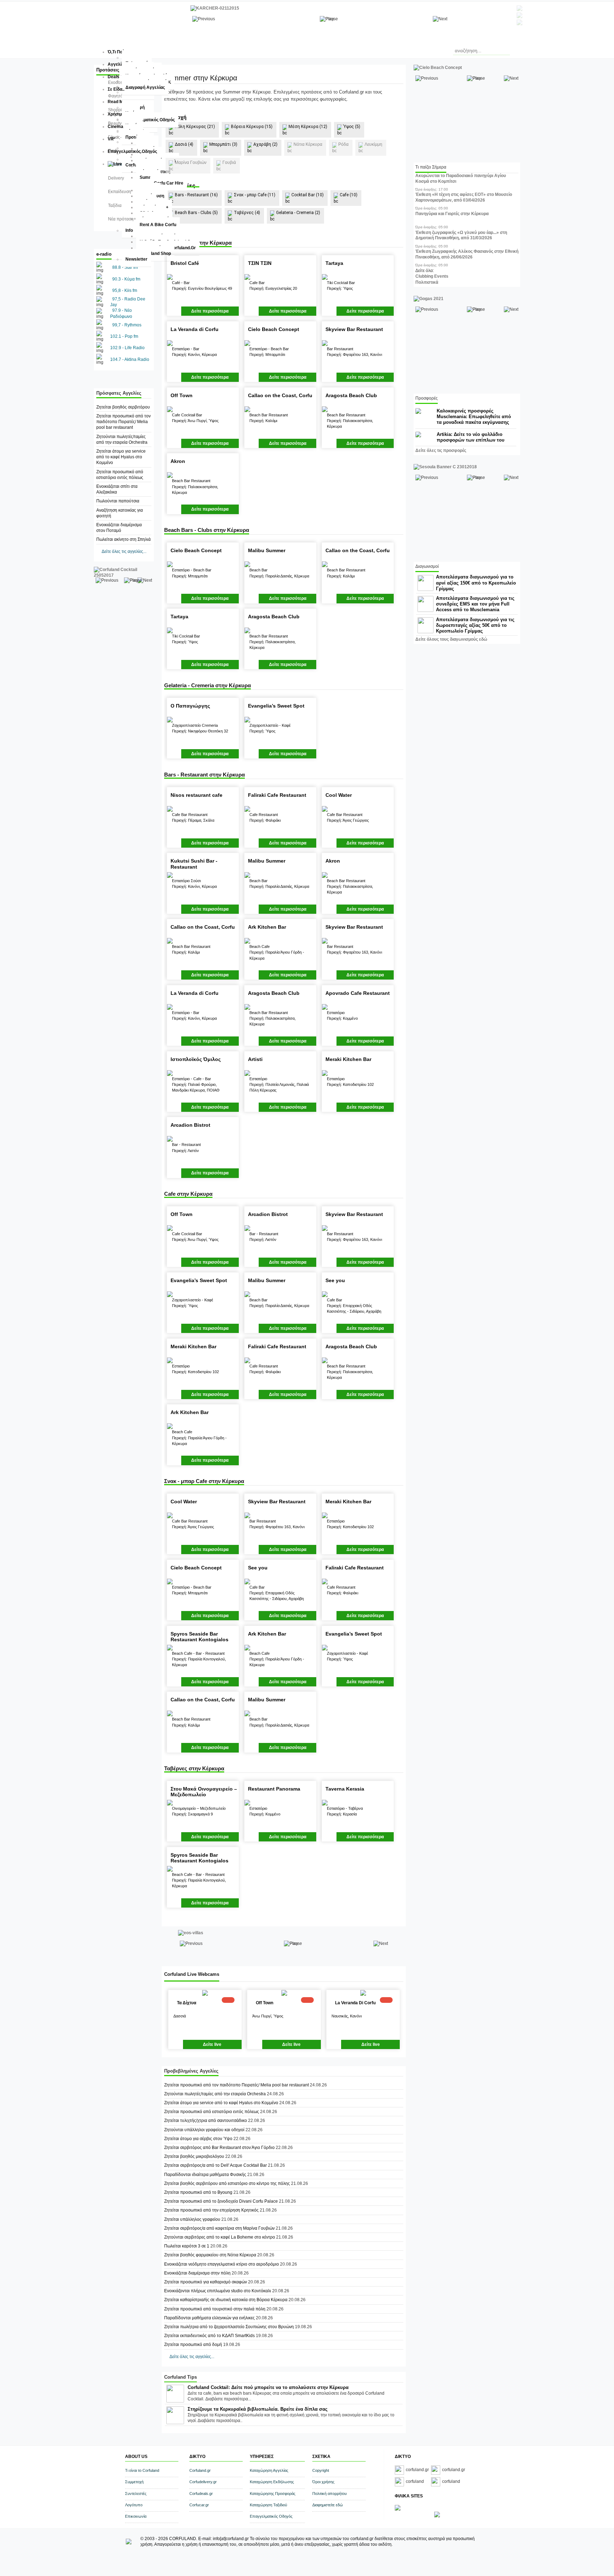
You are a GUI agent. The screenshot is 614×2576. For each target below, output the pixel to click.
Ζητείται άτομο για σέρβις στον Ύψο (198, 2139)
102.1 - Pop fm (124, 336)
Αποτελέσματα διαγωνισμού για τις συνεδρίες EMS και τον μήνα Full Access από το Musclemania (475, 604)
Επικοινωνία (136, 2516)
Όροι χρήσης (323, 2482)
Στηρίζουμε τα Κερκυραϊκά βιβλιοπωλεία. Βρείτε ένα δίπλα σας (258, 2409)
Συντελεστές (136, 2494)
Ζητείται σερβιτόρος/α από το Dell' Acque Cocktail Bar (216, 2165)
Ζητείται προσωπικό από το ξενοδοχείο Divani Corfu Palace (221, 2201)
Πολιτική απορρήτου (330, 2494)
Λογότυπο (134, 2505)
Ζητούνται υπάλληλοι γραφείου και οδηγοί (204, 2130)
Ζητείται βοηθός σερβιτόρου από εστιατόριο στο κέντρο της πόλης (227, 2183)
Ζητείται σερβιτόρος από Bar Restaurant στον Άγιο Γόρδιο (219, 2148)
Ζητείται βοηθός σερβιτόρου (123, 407)
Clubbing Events (432, 276)
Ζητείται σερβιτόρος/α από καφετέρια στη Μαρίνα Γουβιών (219, 2228)
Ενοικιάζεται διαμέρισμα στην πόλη (198, 2273)
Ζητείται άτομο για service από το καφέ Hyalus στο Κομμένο (121, 457)
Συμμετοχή (134, 2482)
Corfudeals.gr (201, 2494)
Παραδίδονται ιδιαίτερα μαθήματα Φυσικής (205, 2175)
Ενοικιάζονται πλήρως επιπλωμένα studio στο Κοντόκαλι (218, 2291)
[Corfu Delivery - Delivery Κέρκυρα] (398, 2509)
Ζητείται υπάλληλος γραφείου (193, 2219)
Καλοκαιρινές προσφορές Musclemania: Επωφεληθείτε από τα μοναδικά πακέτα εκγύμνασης (474, 417)
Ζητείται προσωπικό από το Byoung (198, 2192)
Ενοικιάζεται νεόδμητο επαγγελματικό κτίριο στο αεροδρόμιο (222, 2264)
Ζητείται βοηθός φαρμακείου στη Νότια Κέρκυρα (210, 2255)
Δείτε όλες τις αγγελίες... (124, 551)
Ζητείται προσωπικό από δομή (193, 2345)
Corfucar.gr (199, 2505)
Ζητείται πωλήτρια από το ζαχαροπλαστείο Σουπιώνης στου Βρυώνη (229, 2327)
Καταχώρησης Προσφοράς (273, 2494)
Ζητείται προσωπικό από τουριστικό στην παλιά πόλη (215, 2309)
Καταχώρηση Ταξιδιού (268, 2505)
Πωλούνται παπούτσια (118, 501)
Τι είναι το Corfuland (142, 2470)
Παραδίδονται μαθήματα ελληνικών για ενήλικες (209, 2318)
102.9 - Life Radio (127, 348)
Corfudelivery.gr (203, 2482)
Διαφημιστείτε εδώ (328, 2505)
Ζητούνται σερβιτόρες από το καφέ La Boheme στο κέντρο (220, 2237)
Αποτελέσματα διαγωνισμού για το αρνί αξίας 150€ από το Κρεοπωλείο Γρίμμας (476, 583)
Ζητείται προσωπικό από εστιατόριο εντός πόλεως (212, 2112)
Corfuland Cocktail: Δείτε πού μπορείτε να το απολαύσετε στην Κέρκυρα (268, 2387)
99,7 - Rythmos (127, 325)
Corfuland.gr (200, 2470)
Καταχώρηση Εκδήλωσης (272, 2482)
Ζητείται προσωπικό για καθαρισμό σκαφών (206, 2282)
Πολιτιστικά (427, 282)
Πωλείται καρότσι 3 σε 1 (187, 2246)
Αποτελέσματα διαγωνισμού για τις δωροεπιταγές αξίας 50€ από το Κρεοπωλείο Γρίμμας (475, 625)
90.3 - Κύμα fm (126, 279)
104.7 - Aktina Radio (130, 359)
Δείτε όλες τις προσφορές (441, 450)
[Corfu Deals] (437, 2516)
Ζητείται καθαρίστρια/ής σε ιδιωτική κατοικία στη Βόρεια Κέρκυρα (226, 2300)
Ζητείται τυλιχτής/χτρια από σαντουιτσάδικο (206, 2121)
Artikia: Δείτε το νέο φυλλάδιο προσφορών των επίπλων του (471, 437)
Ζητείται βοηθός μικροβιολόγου (194, 2156)
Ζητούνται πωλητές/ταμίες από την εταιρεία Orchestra (215, 2094)
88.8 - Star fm (125, 267)
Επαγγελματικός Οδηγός (271, 2516)
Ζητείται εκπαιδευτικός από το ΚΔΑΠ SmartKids (209, 2336)
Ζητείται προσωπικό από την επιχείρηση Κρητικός (211, 2210)
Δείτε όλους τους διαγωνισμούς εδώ (451, 639)
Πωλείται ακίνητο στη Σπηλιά (123, 539)
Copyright (321, 2470)
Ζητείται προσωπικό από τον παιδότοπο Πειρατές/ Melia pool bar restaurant (123, 422)
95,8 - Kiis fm (125, 290)
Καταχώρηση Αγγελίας (269, 2470)
